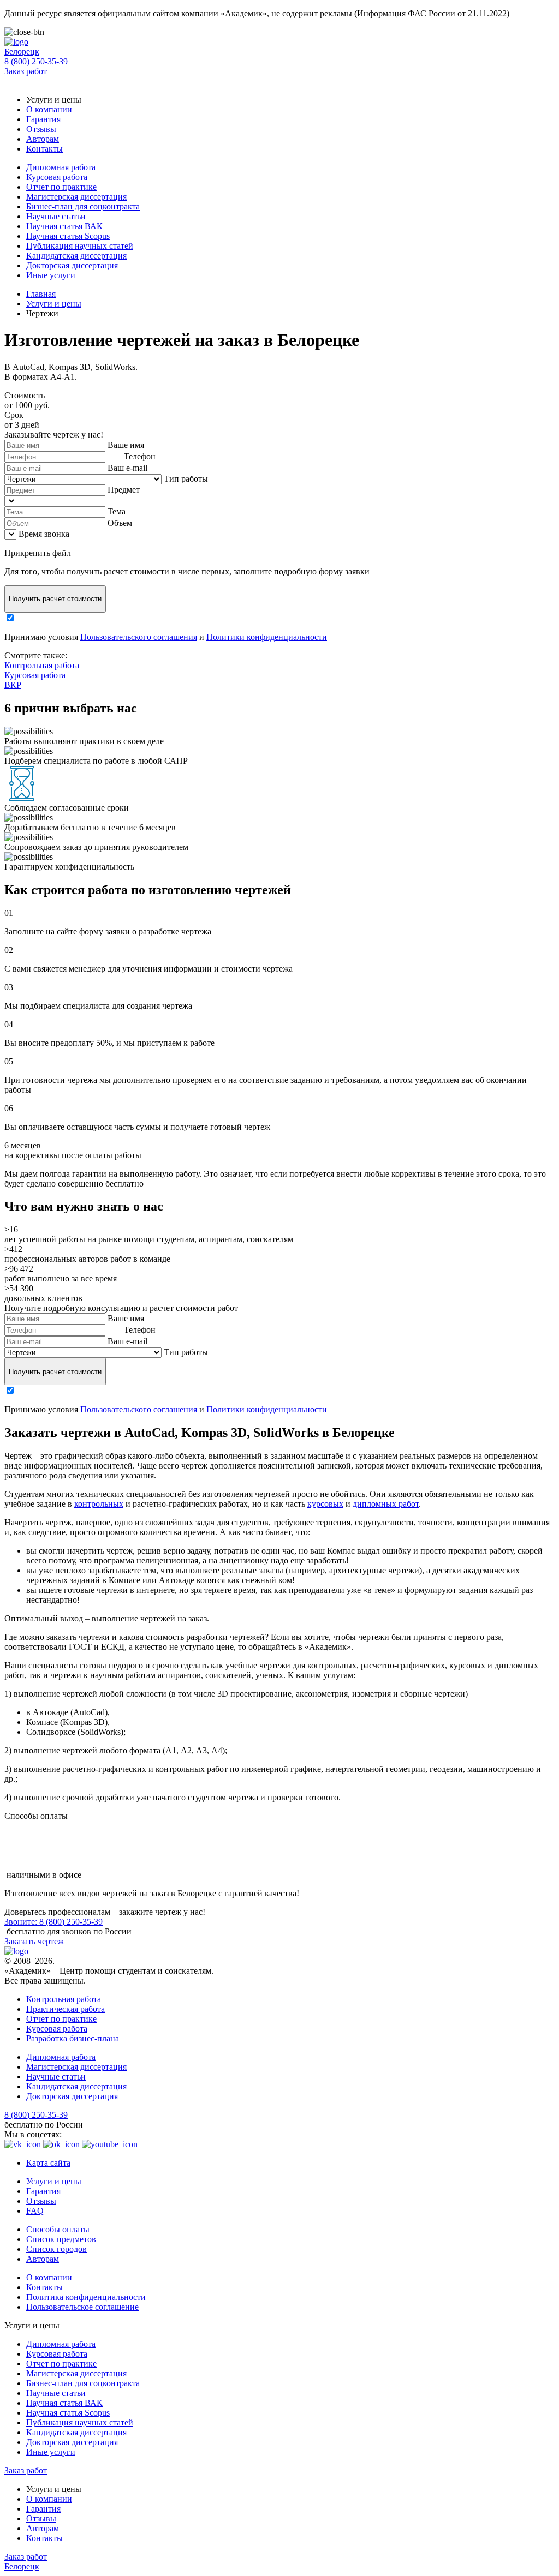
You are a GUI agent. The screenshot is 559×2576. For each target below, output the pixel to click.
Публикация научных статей (80, 246)
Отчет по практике (61, 187)
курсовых (325, 1504)
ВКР (13, 685)
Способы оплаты (58, 2229)
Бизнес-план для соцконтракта (83, 206)
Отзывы (41, 129)
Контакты (44, 149)
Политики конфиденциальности (267, 637)
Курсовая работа (57, 177)
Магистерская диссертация (76, 197)
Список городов (57, 2249)
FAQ (35, 2211)
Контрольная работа (42, 665)
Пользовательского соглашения (139, 637)
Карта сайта (48, 2163)
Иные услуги (51, 275)
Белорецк (22, 52)
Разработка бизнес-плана (73, 2038)
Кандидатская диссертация (76, 256)
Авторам (43, 139)
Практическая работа (66, 2009)
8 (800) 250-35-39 (36, 61)
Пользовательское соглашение (82, 2307)
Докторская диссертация (72, 265)
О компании (49, 109)
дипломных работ (386, 1504)
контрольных (99, 1504)
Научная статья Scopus (68, 236)
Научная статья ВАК (64, 226)
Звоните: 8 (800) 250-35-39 (53, 1922)
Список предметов (61, 2239)
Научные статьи (56, 216)
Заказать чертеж (34, 1941)
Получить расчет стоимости (55, 599)
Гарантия (43, 119)
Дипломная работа (61, 167)
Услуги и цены (54, 2181)
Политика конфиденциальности (86, 2297)
